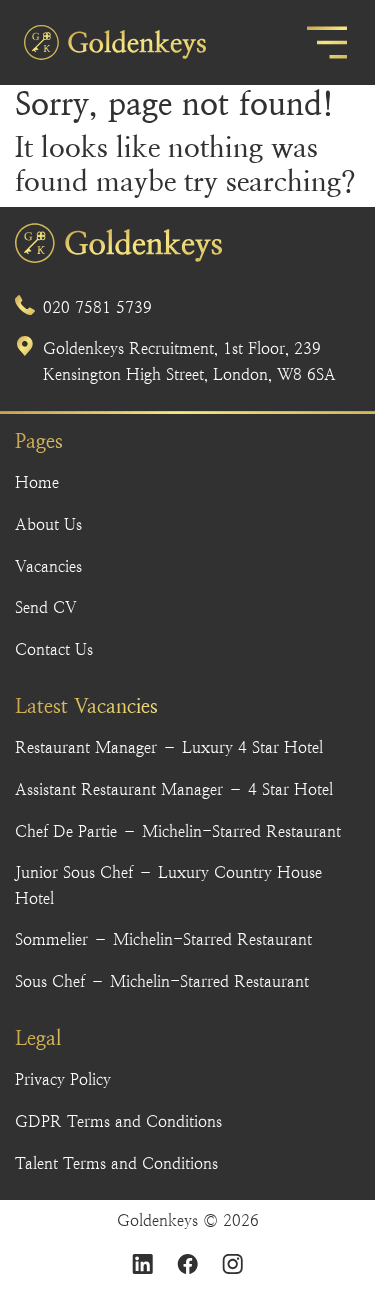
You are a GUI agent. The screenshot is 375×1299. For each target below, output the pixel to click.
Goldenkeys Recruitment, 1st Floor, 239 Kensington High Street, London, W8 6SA (189, 361)
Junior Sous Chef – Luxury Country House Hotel (168, 885)
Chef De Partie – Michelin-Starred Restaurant (178, 831)
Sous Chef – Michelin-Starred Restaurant (162, 981)
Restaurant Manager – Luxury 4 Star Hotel (169, 747)
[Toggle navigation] (327, 42)
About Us (48, 524)
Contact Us (54, 649)
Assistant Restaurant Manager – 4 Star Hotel (174, 789)
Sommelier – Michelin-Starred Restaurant (163, 939)
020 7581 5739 (97, 307)
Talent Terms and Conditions (116, 1163)
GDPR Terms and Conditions (118, 1121)
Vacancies (48, 566)
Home (37, 482)
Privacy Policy (63, 1079)
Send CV (46, 607)
